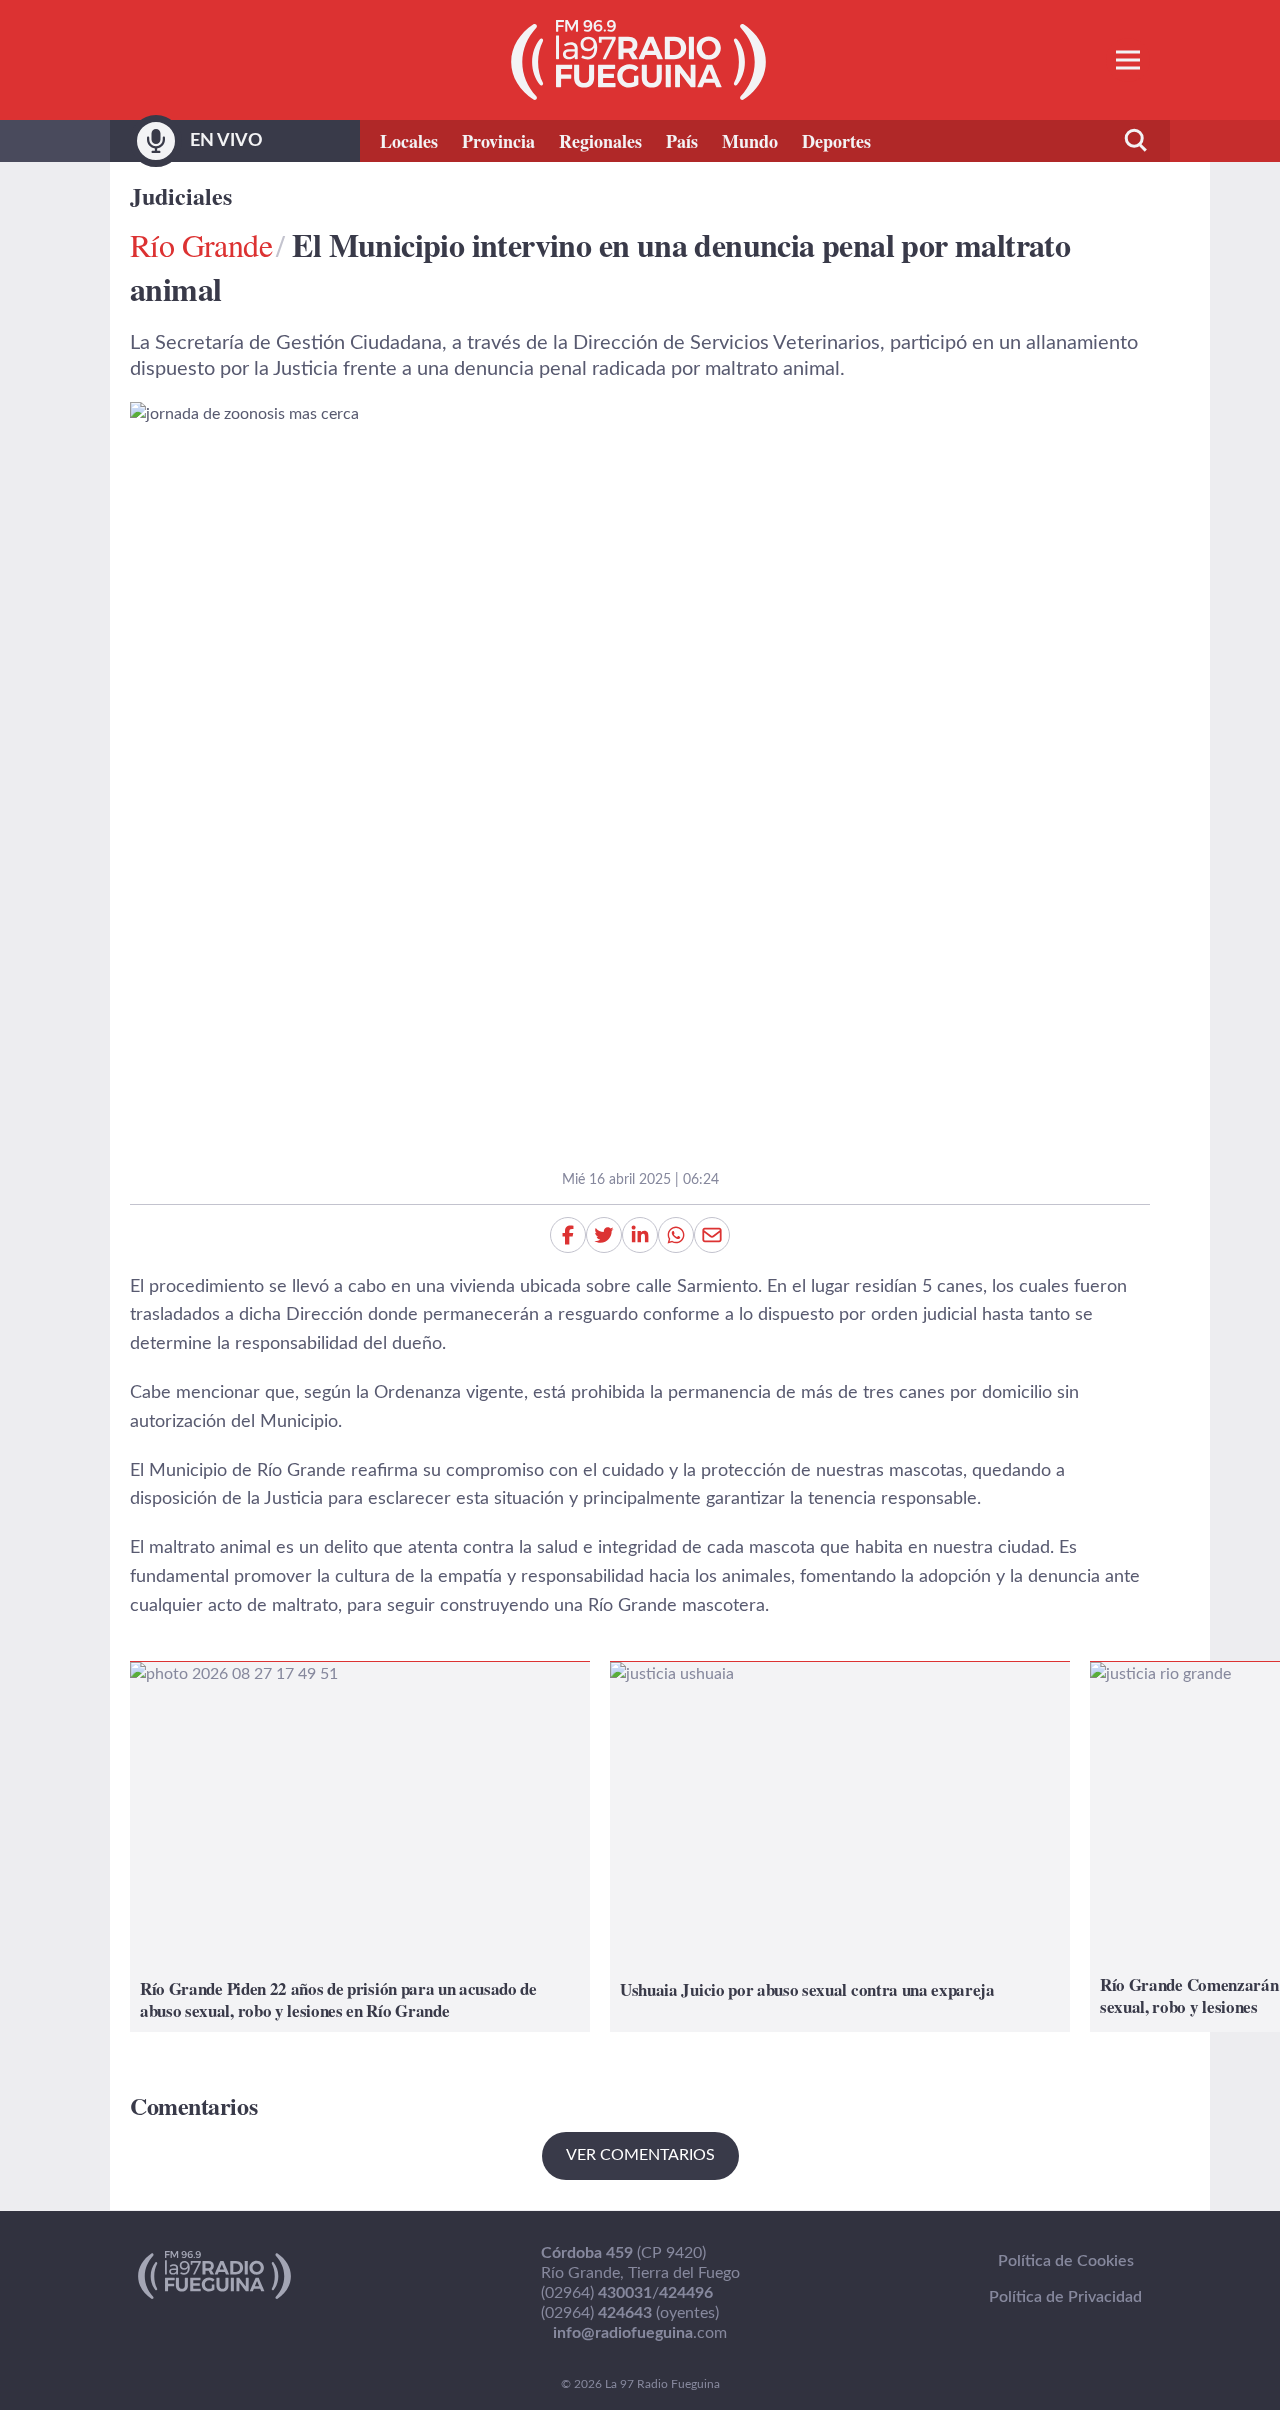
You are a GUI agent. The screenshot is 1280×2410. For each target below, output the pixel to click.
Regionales (600, 141)
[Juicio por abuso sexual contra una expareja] (840, 1847)
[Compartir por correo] (712, 1235)
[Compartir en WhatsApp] (676, 1235)
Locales (409, 141)
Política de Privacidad (1065, 2297)
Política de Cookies (1066, 2261)
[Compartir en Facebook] (568, 1235)
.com (640, 2333)
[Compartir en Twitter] (604, 1235)
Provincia (498, 141)
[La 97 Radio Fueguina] (638, 60)
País (682, 141)
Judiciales (181, 195)
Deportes (836, 141)
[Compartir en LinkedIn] (640, 1235)
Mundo (750, 141)
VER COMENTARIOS (640, 2155)
